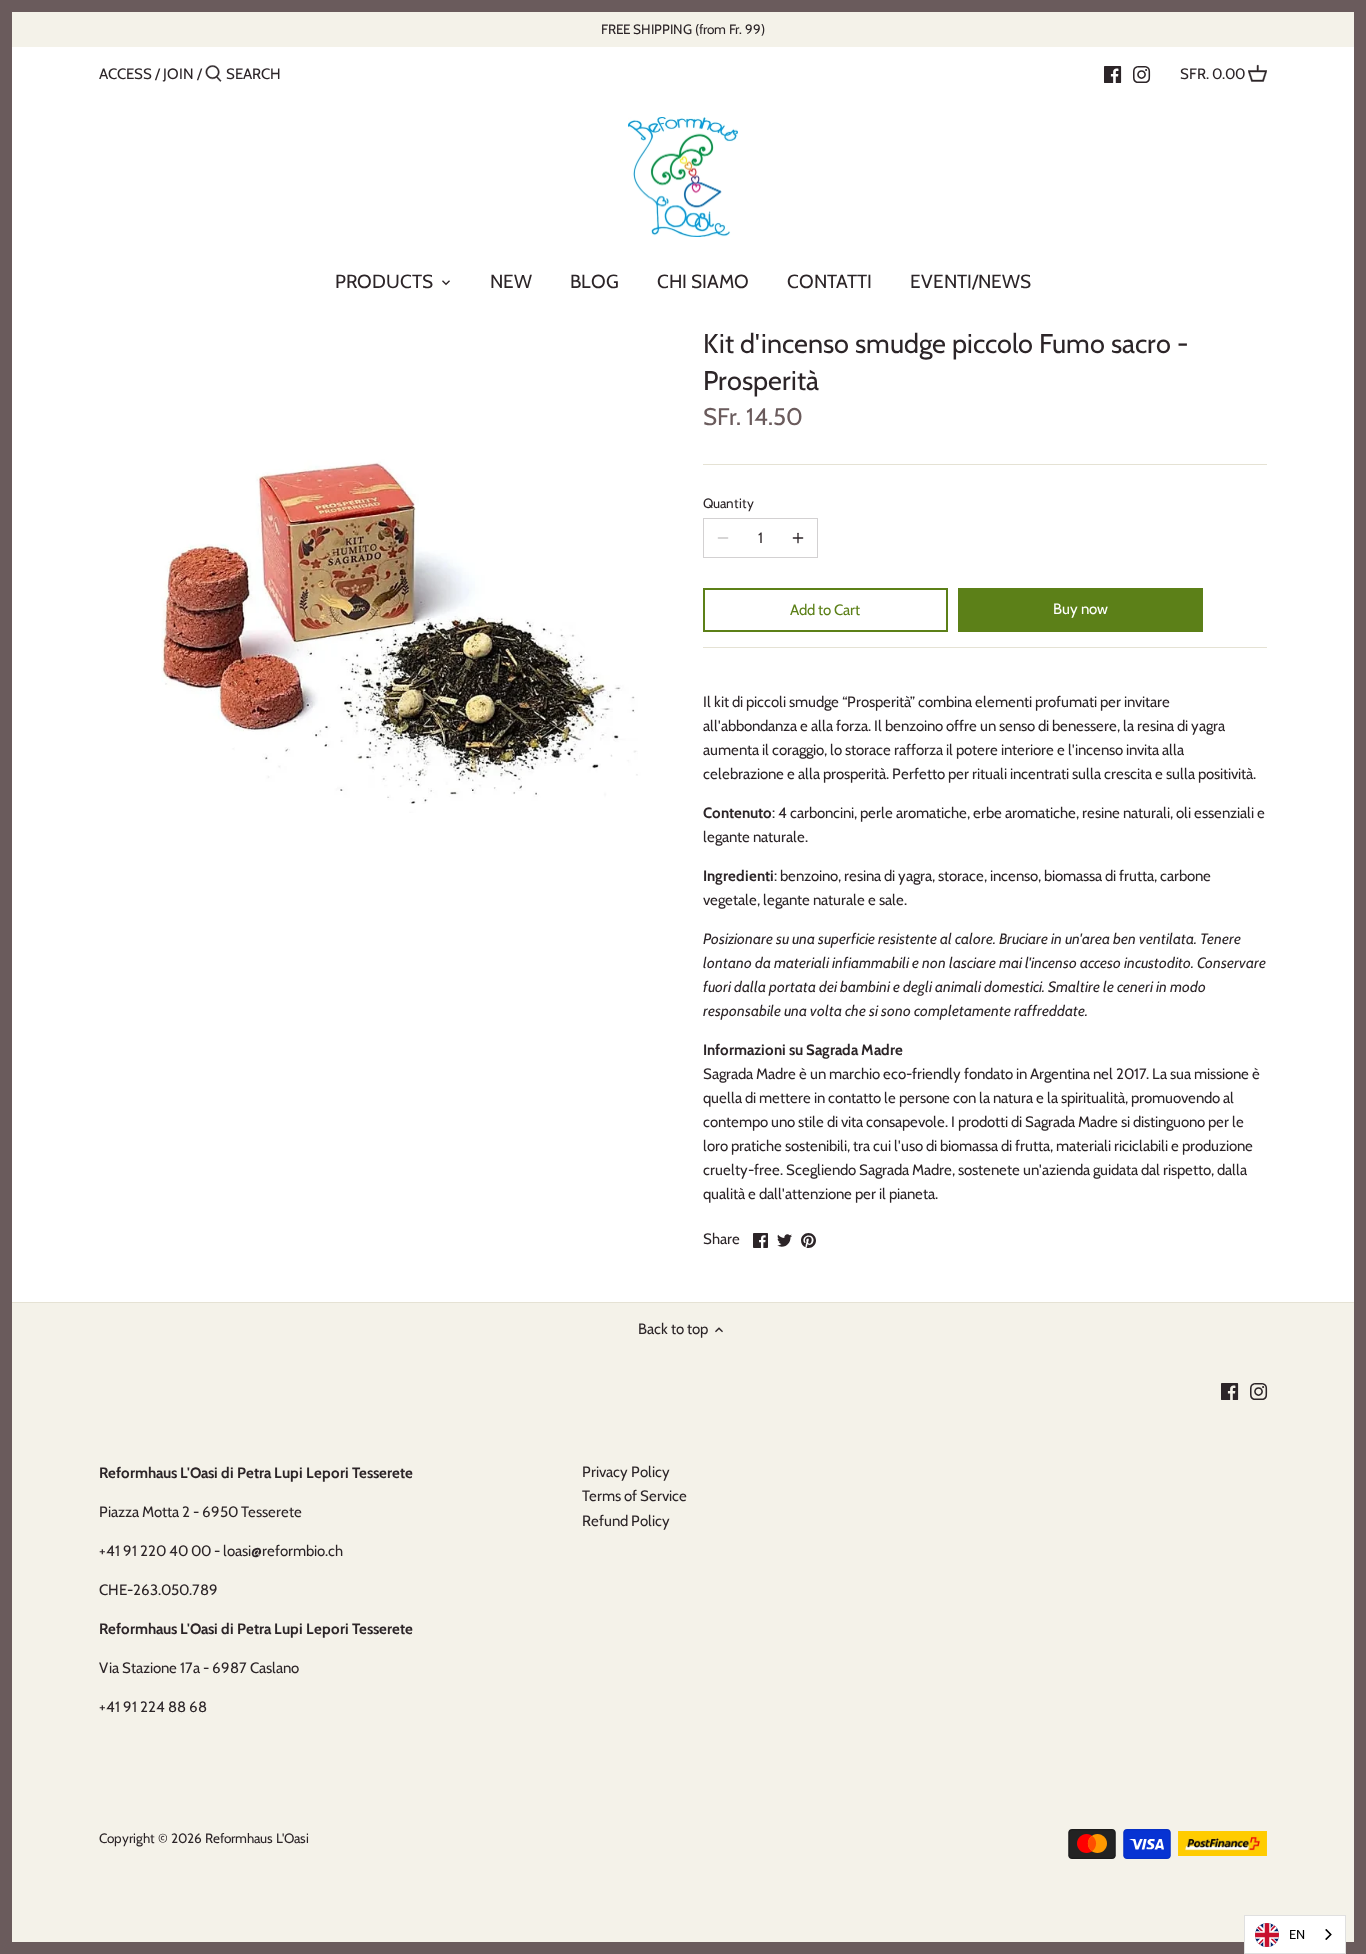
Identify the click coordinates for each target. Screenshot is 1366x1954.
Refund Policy (626, 1521)
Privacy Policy (626, 1472)
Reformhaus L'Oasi (257, 1838)
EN (1297, 1934)
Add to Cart (825, 610)
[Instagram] (1141, 73)
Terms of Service (634, 1496)
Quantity (728, 503)
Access (125, 74)
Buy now (1080, 609)
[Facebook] (1112, 73)
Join (178, 74)
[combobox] (1295, 1934)
